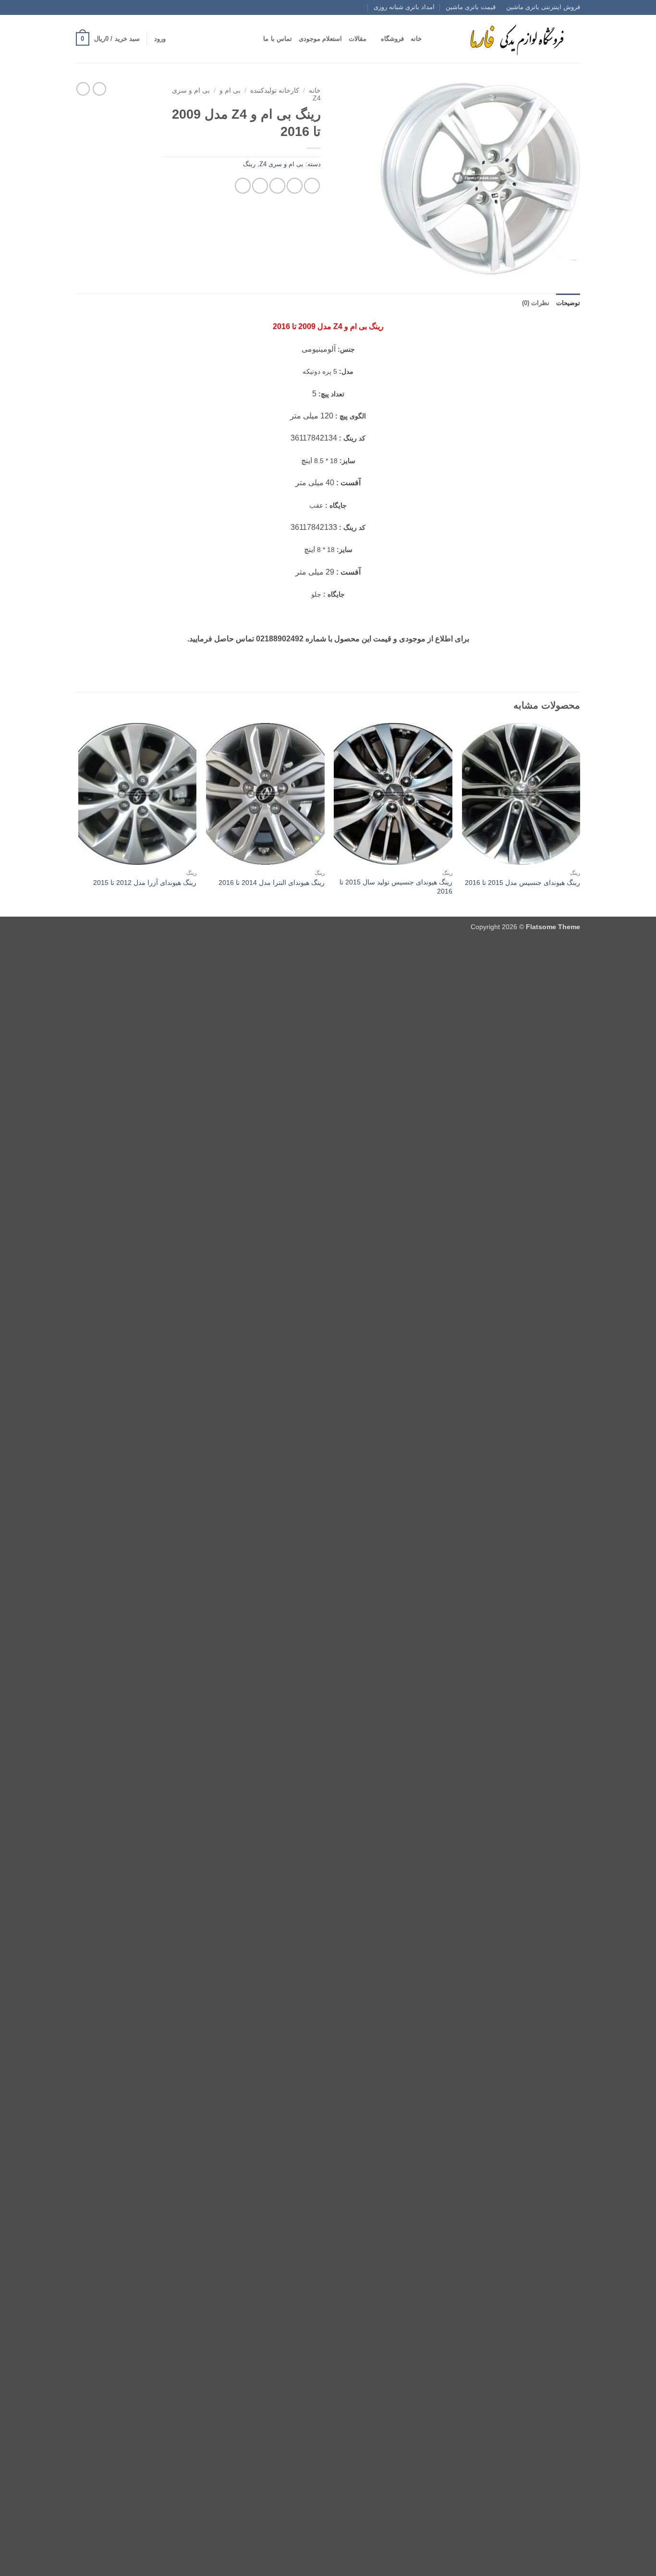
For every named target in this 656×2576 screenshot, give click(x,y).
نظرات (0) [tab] (536, 303)
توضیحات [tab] (568, 303)
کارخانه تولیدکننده (275, 91)
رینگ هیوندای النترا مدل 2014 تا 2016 (272, 883)
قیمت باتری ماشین (471, 7)
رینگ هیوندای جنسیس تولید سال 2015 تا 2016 (396, 887)
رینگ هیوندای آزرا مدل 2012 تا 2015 (145, 883)
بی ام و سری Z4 (281, 164)
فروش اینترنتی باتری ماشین (543, 7)
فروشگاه (392, 39)
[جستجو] (432, 39)
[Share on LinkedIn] (243, 186)
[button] (160, 39)
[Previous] (580, 819)
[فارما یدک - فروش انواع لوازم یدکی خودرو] (515, 39)
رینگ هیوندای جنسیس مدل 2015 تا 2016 (522, 883)
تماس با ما (278, 39)
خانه (416, 39)
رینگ (249, 164)
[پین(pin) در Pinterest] (260, 186)
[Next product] (99, 89)
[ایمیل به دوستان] (277, 186)
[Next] (79, 819)
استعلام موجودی (320, 39)
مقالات (358, 39)
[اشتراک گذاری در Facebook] (312, 186)
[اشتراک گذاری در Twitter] (295, 186)
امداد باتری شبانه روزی (404, 7)
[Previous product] (83, 89)
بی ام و (230, 91)
